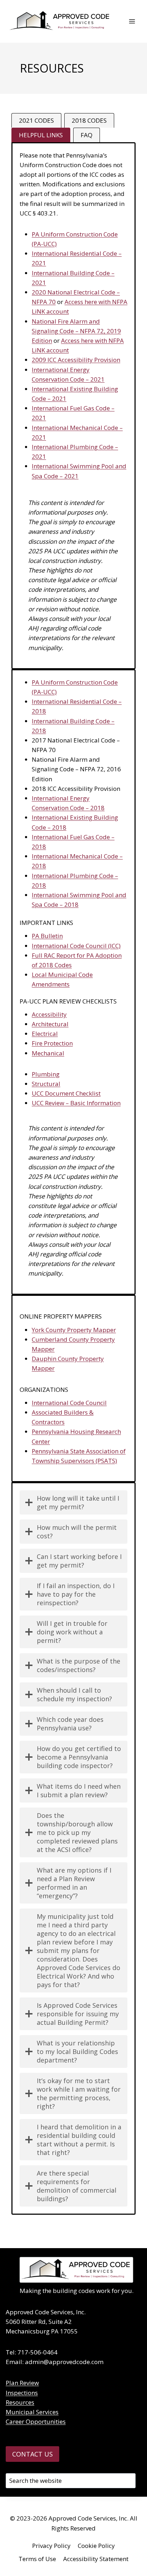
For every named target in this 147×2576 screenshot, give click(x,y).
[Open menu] (132, 21)
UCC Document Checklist (66, 1093)
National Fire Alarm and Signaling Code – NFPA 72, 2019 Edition (76, 331)
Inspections (22, 2393)
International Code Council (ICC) (76, 946)
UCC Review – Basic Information (76, 1103)
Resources (20, 2402)
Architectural (50, 1024)
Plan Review (22, 2383)
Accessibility (49, 1014)
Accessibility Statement (96, 2559)
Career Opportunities (36, 2421)
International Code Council (69, 1403)
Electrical (45, 1034)
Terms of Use (37, 2559)
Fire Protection (52, 1043)
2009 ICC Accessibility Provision (76, 360)
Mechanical (48, 1053)
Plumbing (46, 1074)
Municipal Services (32, 2412)
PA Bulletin (47, 936)
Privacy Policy (51, 2546)
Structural (46, 1084)
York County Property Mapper (74, 1330)
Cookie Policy (96, 2546)
